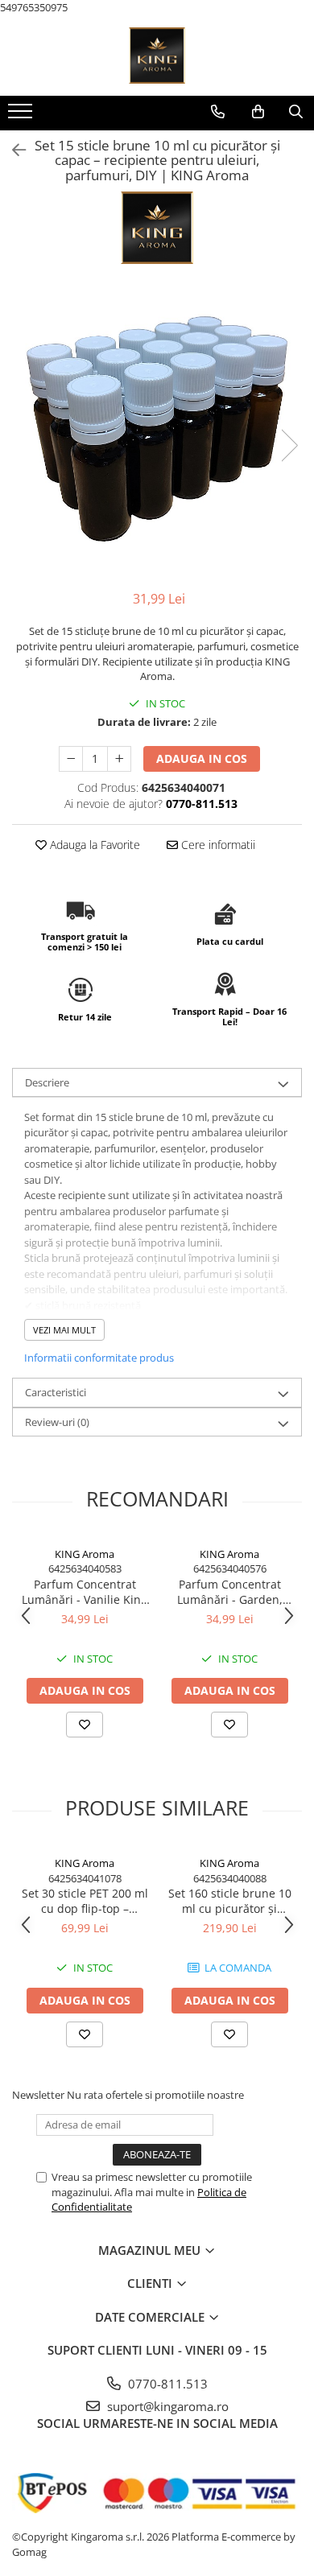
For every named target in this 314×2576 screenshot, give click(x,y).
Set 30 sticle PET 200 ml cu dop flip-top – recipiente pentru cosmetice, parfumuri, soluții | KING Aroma (85, 1901)
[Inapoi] (12, 150)
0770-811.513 (166, 2384)
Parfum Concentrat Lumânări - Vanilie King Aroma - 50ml (85, 1592)
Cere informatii (217, 845)
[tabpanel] (157, 429)
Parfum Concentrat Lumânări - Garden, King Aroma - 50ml (230, 1592)
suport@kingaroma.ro (166, 2406)
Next (289, 445)
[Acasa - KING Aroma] (157, 56)
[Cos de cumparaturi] (258, 112)
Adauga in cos (202, 758)
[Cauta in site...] (296, 112)
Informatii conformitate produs (99, 1358)
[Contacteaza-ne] (218, 112)
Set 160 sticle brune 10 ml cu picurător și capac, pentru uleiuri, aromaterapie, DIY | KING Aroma (230, 1901)
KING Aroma (85, 1554)
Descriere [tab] (47, 1082)
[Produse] (22, 116)
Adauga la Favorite (93, 845)
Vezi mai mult (64, 1330)
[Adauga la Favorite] (85, 1725)
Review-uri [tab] (57, 1422)
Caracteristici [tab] (56, 1392)
